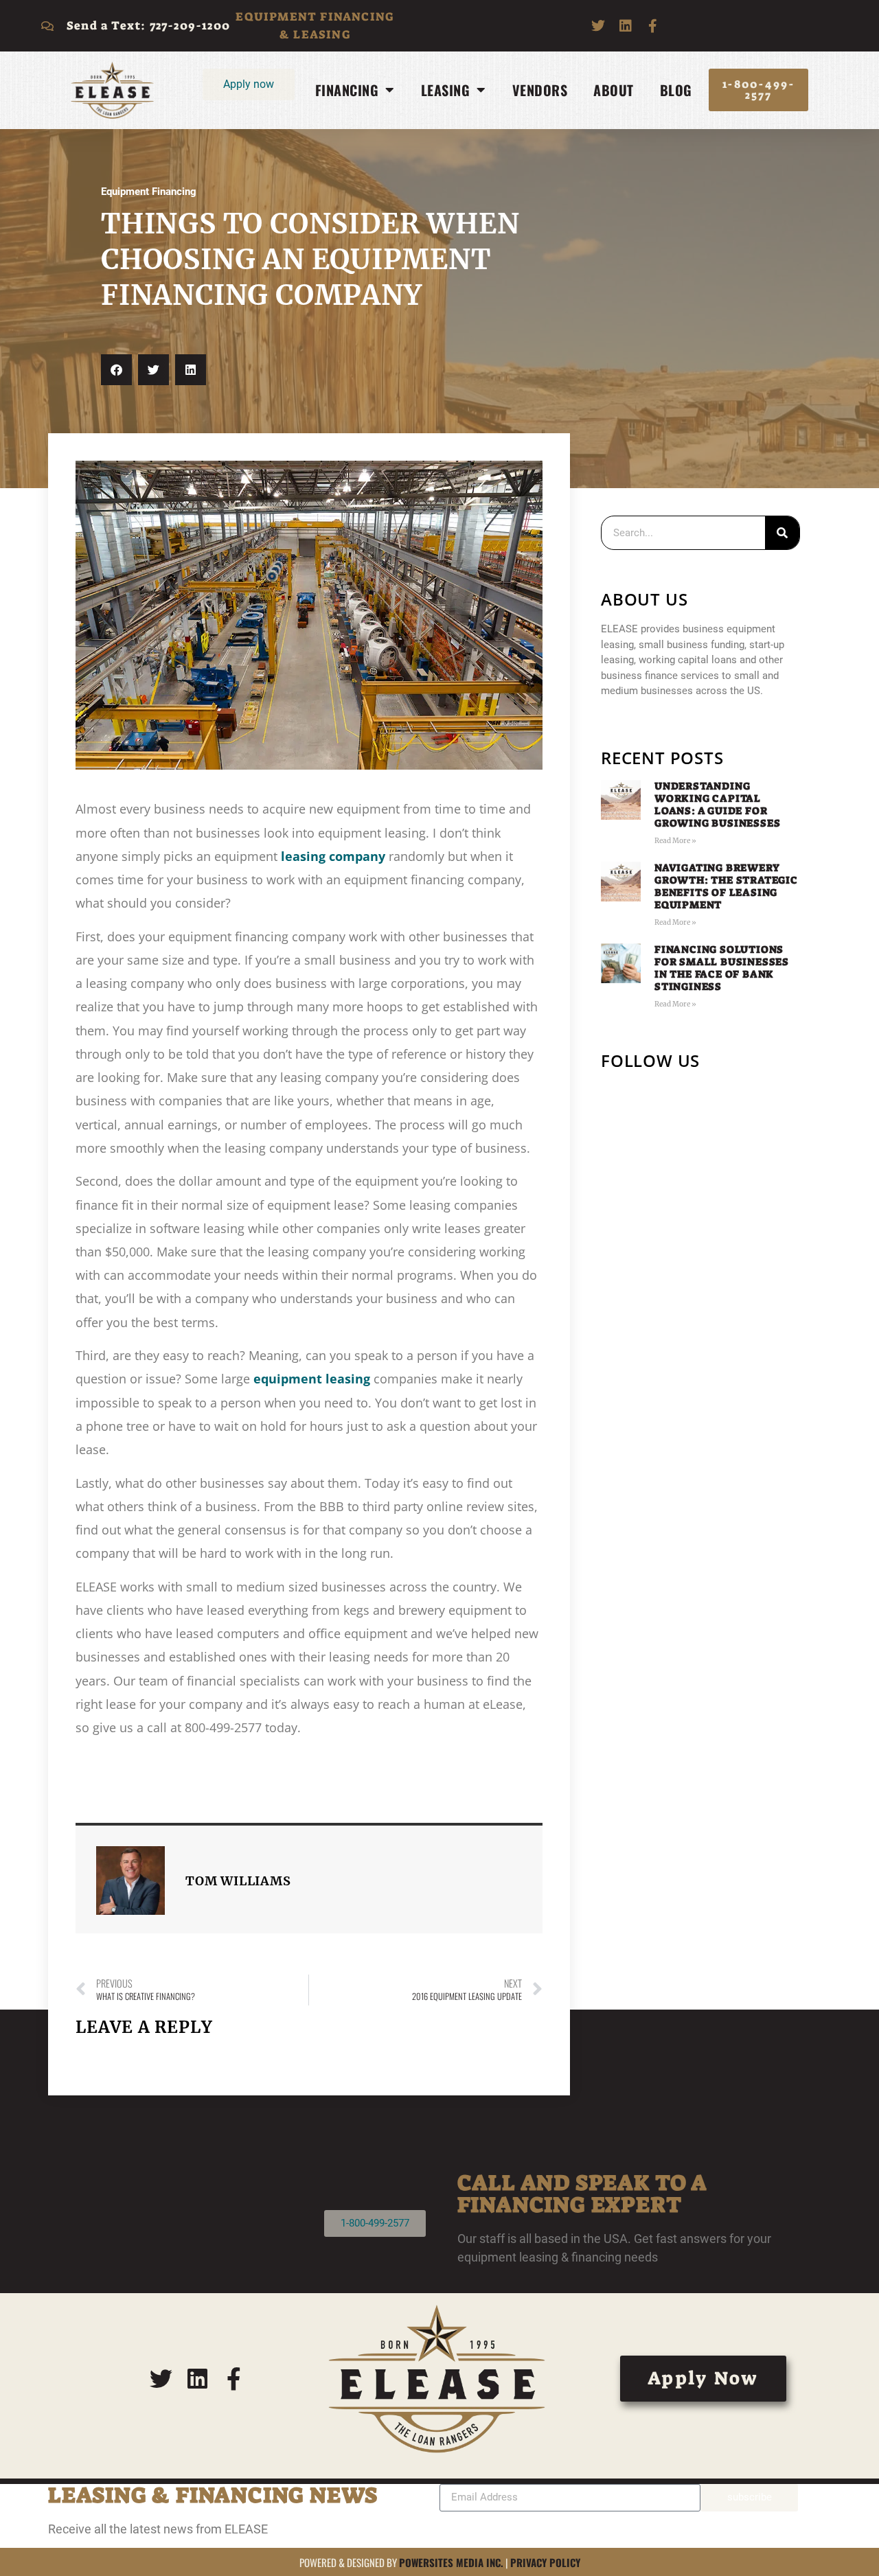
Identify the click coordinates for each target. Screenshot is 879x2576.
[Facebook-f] (653, 26)
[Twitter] (598, 26)
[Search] (782, 533)
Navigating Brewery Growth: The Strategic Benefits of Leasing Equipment (726, 886)
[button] (116, 370)
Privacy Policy (545, 2562)
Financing (347, 90)
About (614, 90)
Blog (676, 90)
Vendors (540, 90)
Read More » (675, 841)
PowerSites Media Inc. (451, 2562)
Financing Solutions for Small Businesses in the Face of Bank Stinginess (722, 968)
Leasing (446, 90)
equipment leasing (312, 1379)
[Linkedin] (626, 26)
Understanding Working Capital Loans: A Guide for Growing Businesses (717, 805)
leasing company (333, 856)
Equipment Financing (149, 192)
